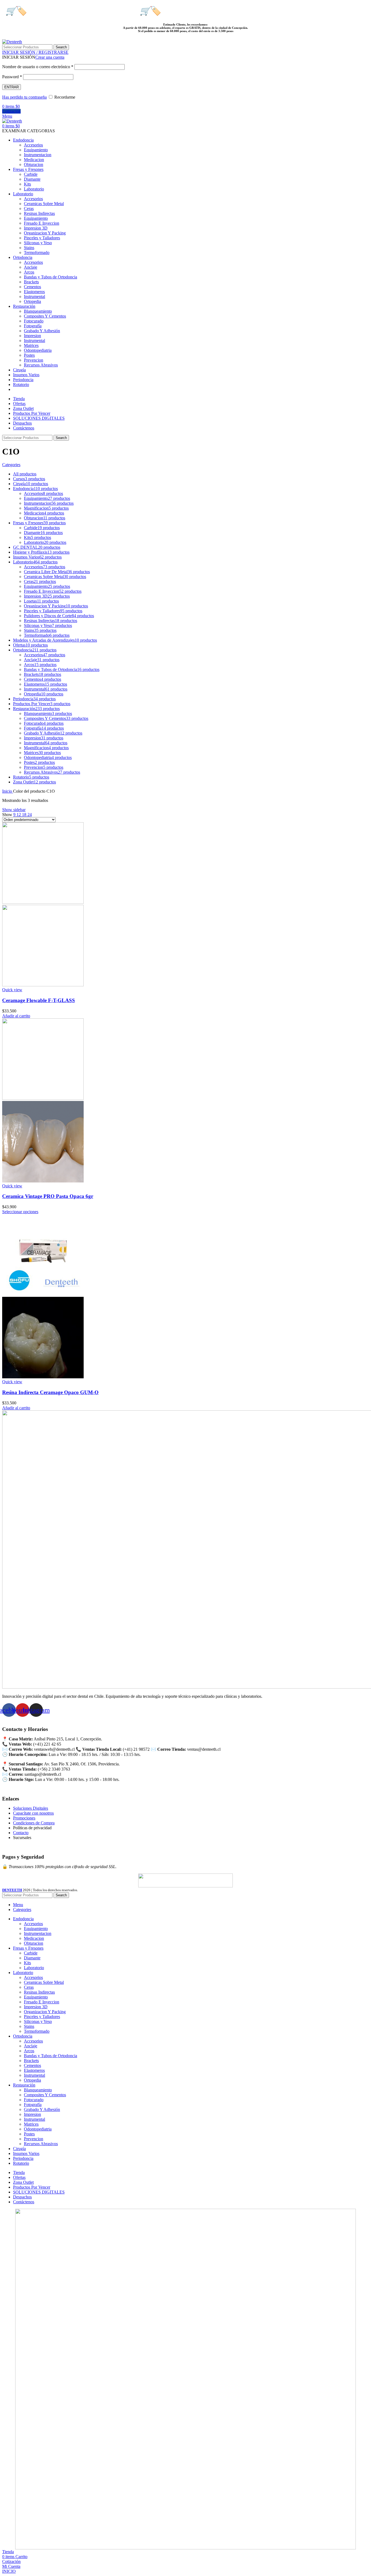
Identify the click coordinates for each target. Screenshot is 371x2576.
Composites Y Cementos (45, 316)
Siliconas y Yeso (38, 243)
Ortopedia (32, 301)
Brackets (31, 282)
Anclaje (31, 267)
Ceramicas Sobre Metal (44, 204)
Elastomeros (34, 292)
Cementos (32, 287)
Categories (11, 465)
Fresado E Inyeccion (42, 223)
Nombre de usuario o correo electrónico (38, 67)
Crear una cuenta (50, 57)
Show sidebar (14, 810)
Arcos (29, 272)
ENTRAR (12, 87)
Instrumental (34, 296)
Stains (29, 248)
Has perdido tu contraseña (24, 97)
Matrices (31, 345)
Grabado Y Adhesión (42, 331)
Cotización (11, 111)
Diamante (32, 179)
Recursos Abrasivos (41, 365)
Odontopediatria (38, 350)
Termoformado (37, 252)
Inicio (8, 791)
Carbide (31, 174)
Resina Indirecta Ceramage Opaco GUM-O (50, 1392)
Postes (29, 355)
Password (12, 77)
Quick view (12, 990)
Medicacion (34, 160)
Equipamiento (36, 150)
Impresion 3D (36, 228)
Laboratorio (34, 189)
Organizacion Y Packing (45, 233)
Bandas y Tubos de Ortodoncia (51, 277)
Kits (27, 184)
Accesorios (33, 145)
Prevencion (34, 360)
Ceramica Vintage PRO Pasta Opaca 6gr (48, 1196)
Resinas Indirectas (39, 213)
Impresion (32, 336)
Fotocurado (34, 321)
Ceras (29, 208)
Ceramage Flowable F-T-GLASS (39, 1000)
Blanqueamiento (38, 311)
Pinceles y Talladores (42, 238)
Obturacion (34, 164)
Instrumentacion (38, 155)
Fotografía (33, 326)
